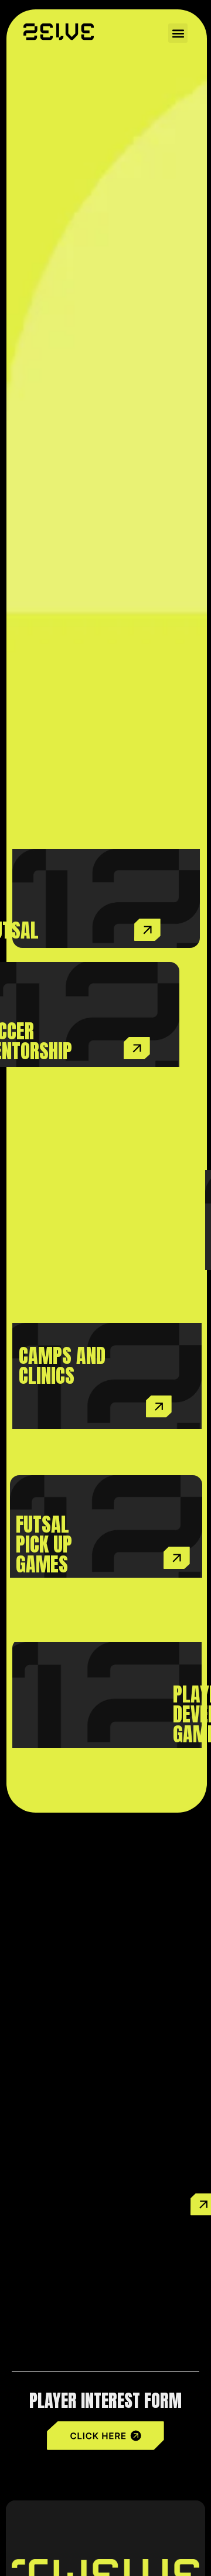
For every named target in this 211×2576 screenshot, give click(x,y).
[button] (178, 33)
